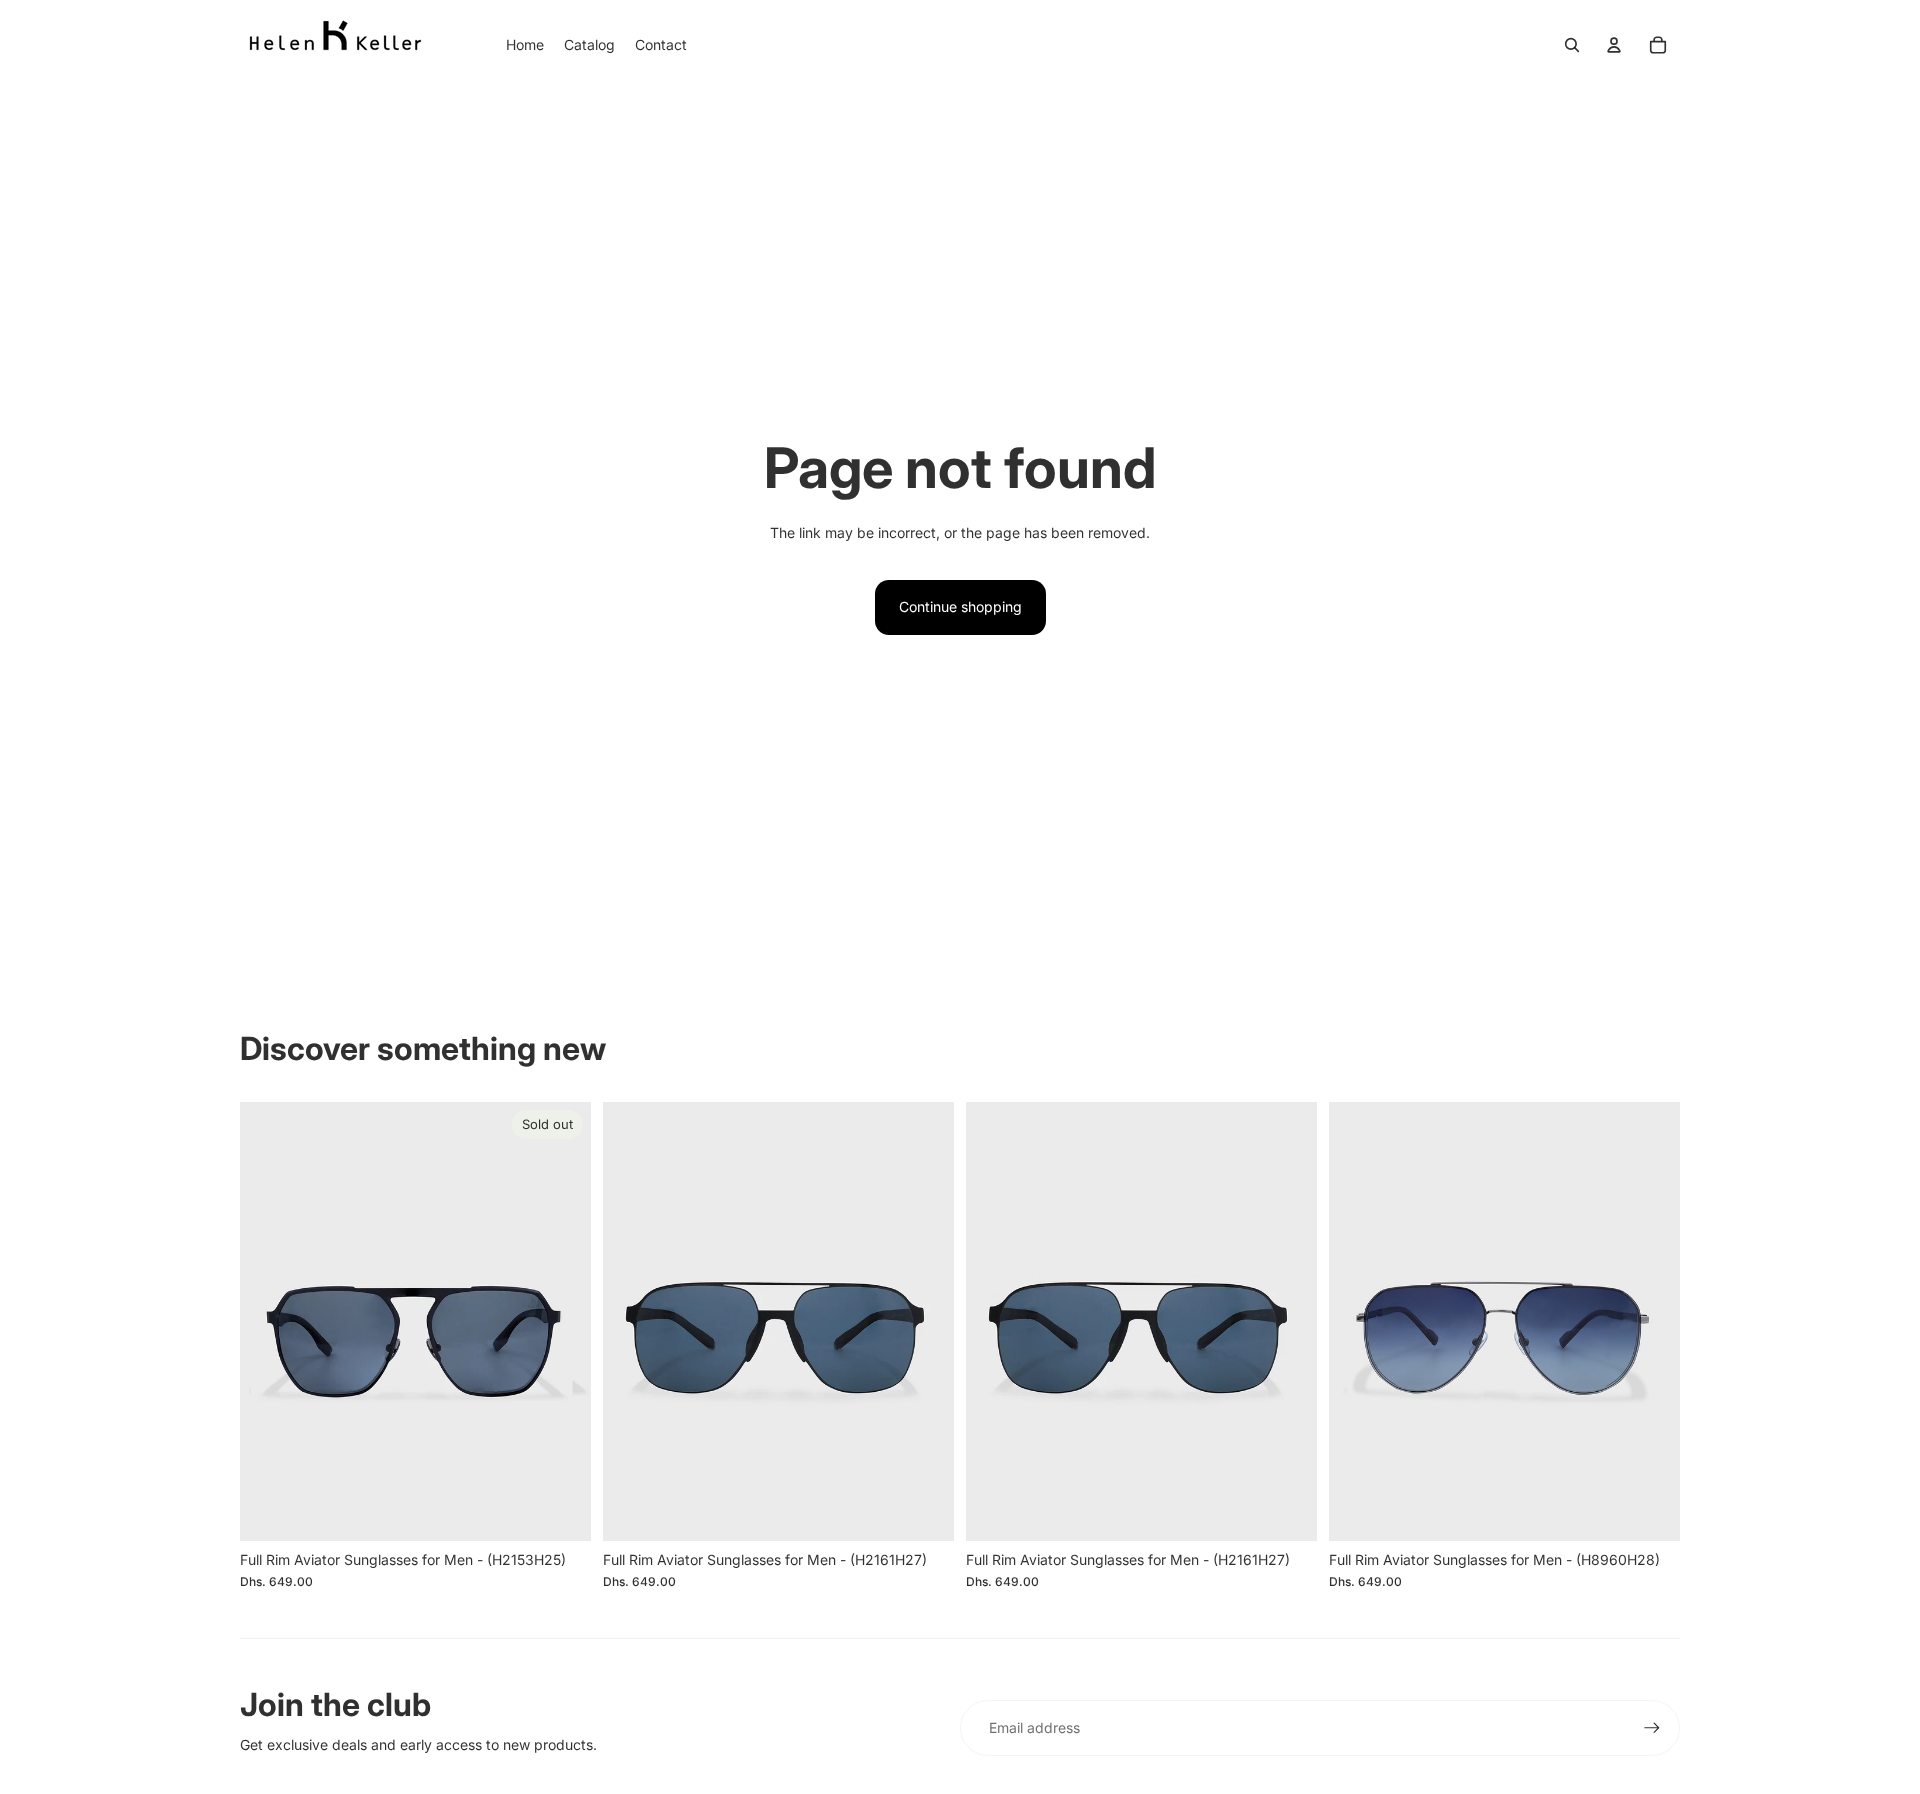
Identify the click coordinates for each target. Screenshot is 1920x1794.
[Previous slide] (270, 1322)
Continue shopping (960, 606)
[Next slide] (561, 1322)
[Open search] (1572, 45)
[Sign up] (1652, 1728)
